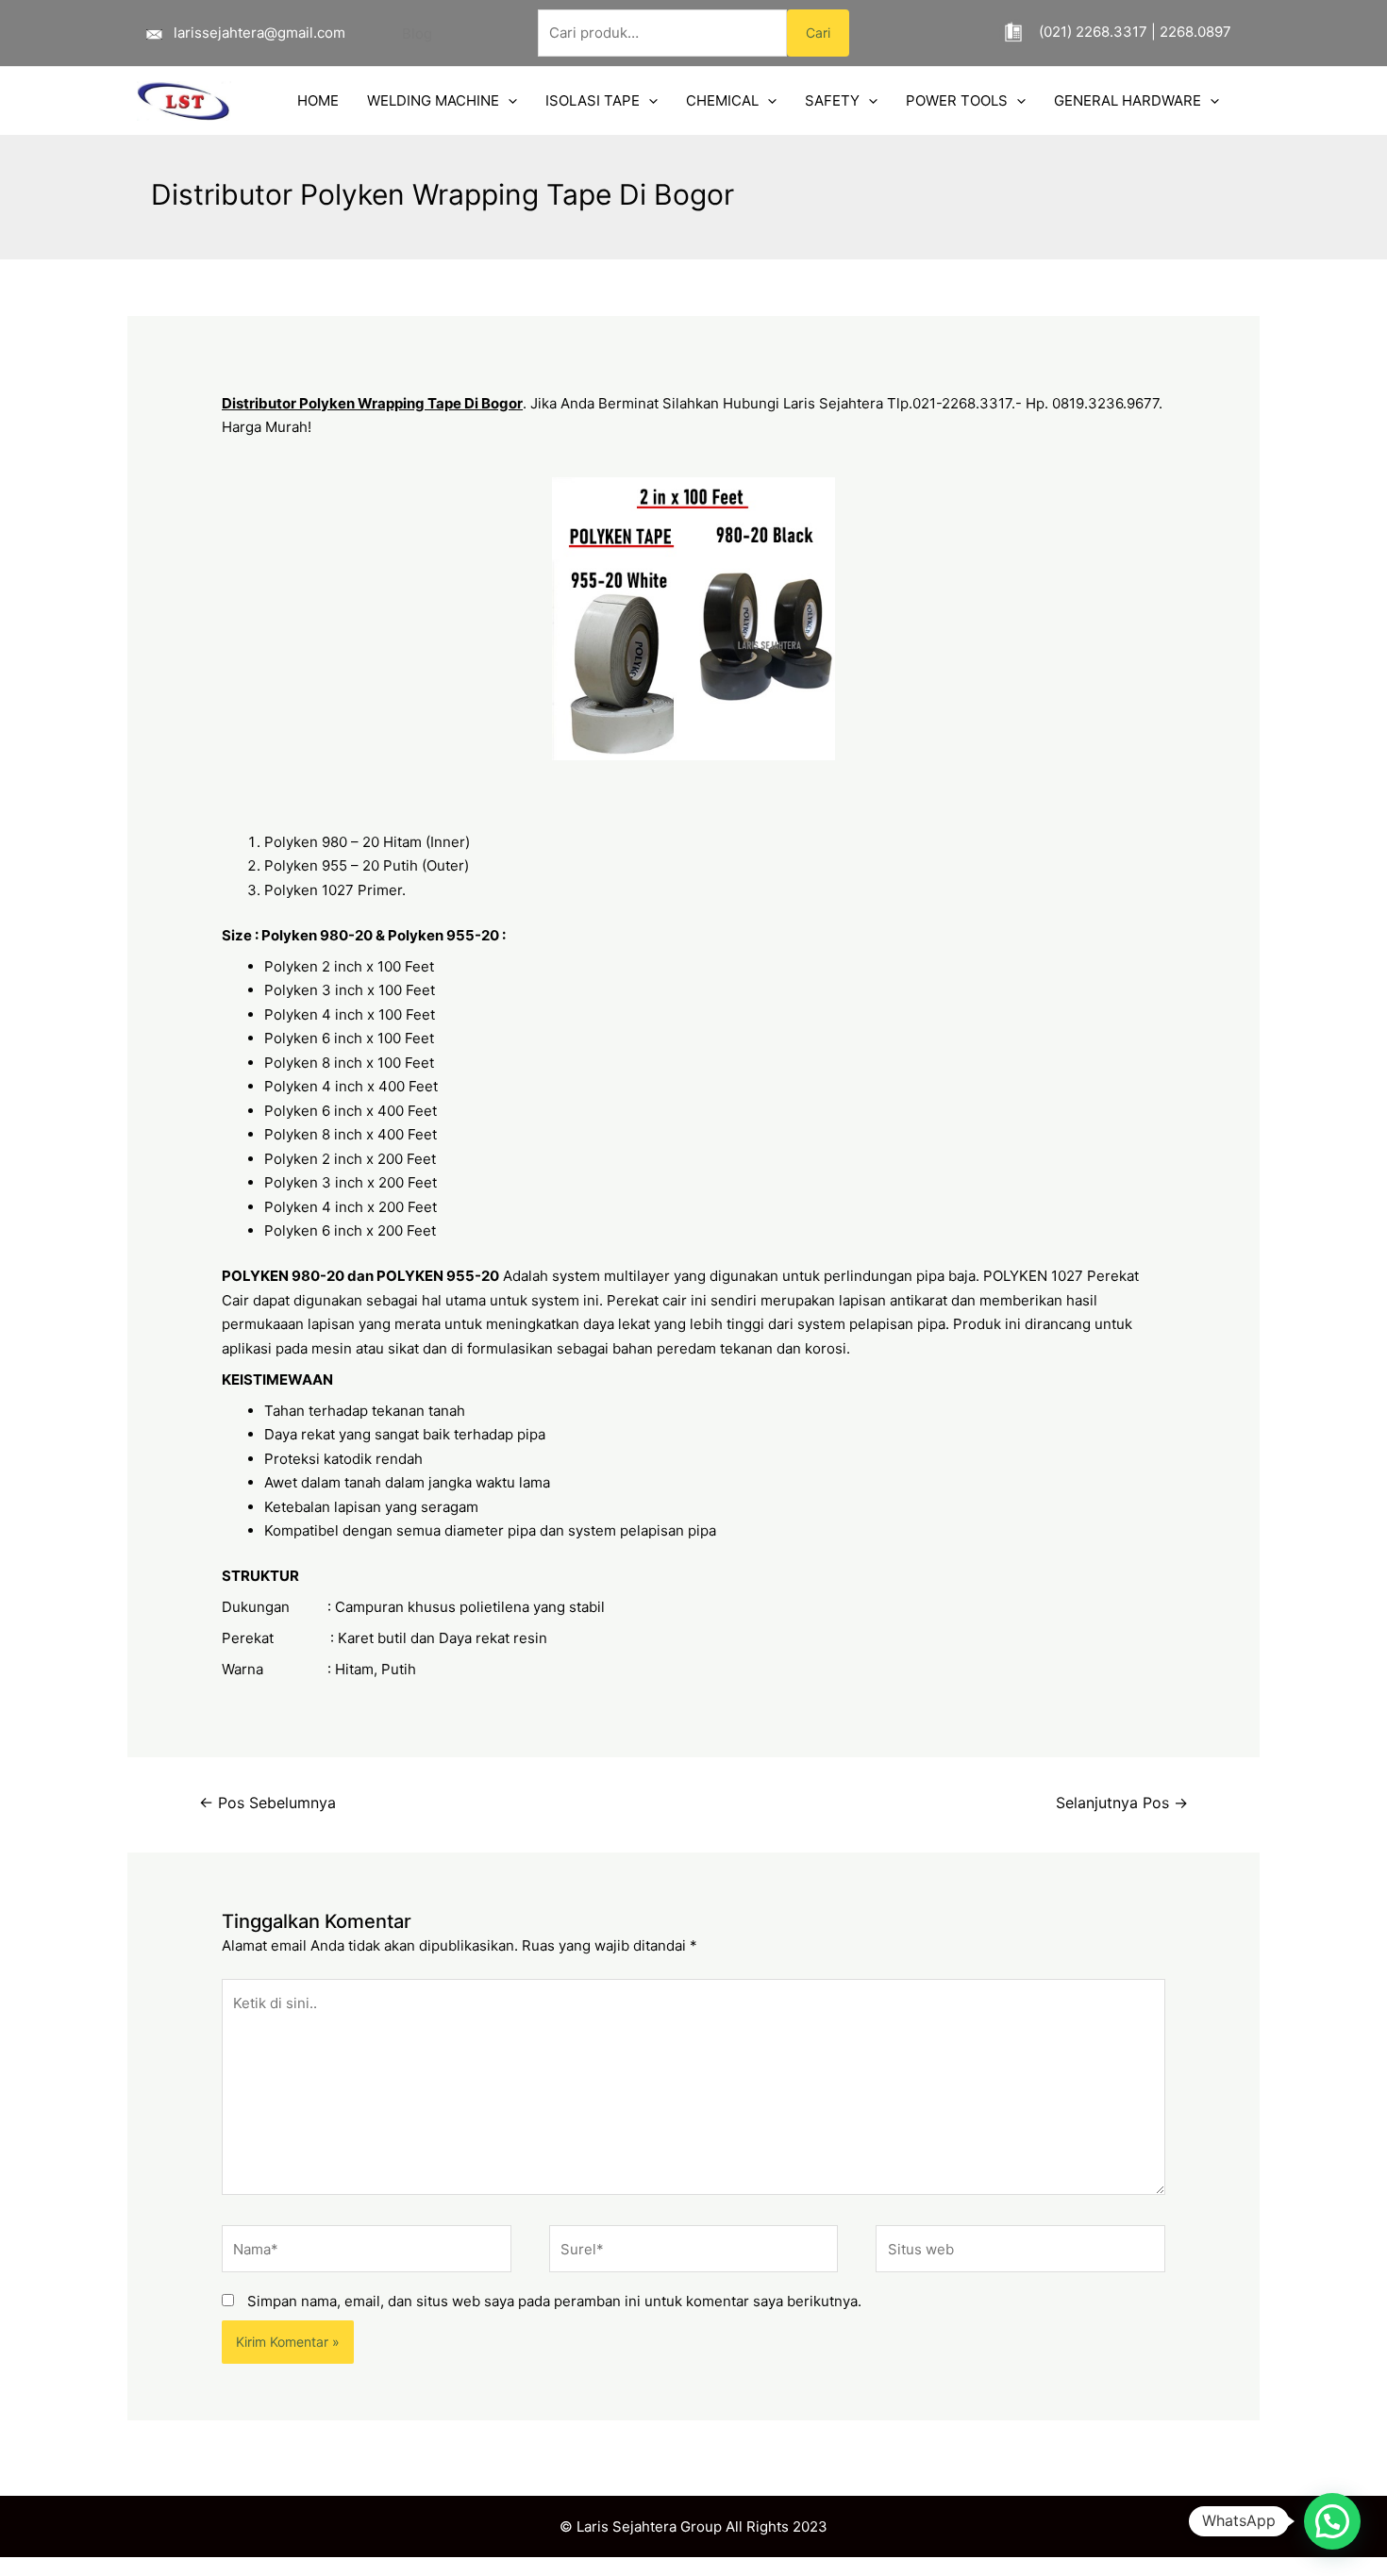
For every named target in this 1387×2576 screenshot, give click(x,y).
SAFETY (832, 100)
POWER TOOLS (957, 100)
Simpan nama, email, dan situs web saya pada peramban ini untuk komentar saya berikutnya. (554, 2301)
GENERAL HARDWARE (1128, 100)
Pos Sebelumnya (267, 1803)
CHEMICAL (722, 100)
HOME (318, 100)
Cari (818, 33)
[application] (508, 101)
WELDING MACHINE (433, 100)
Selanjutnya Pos (1122, 1803)
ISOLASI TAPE (593, 100)
